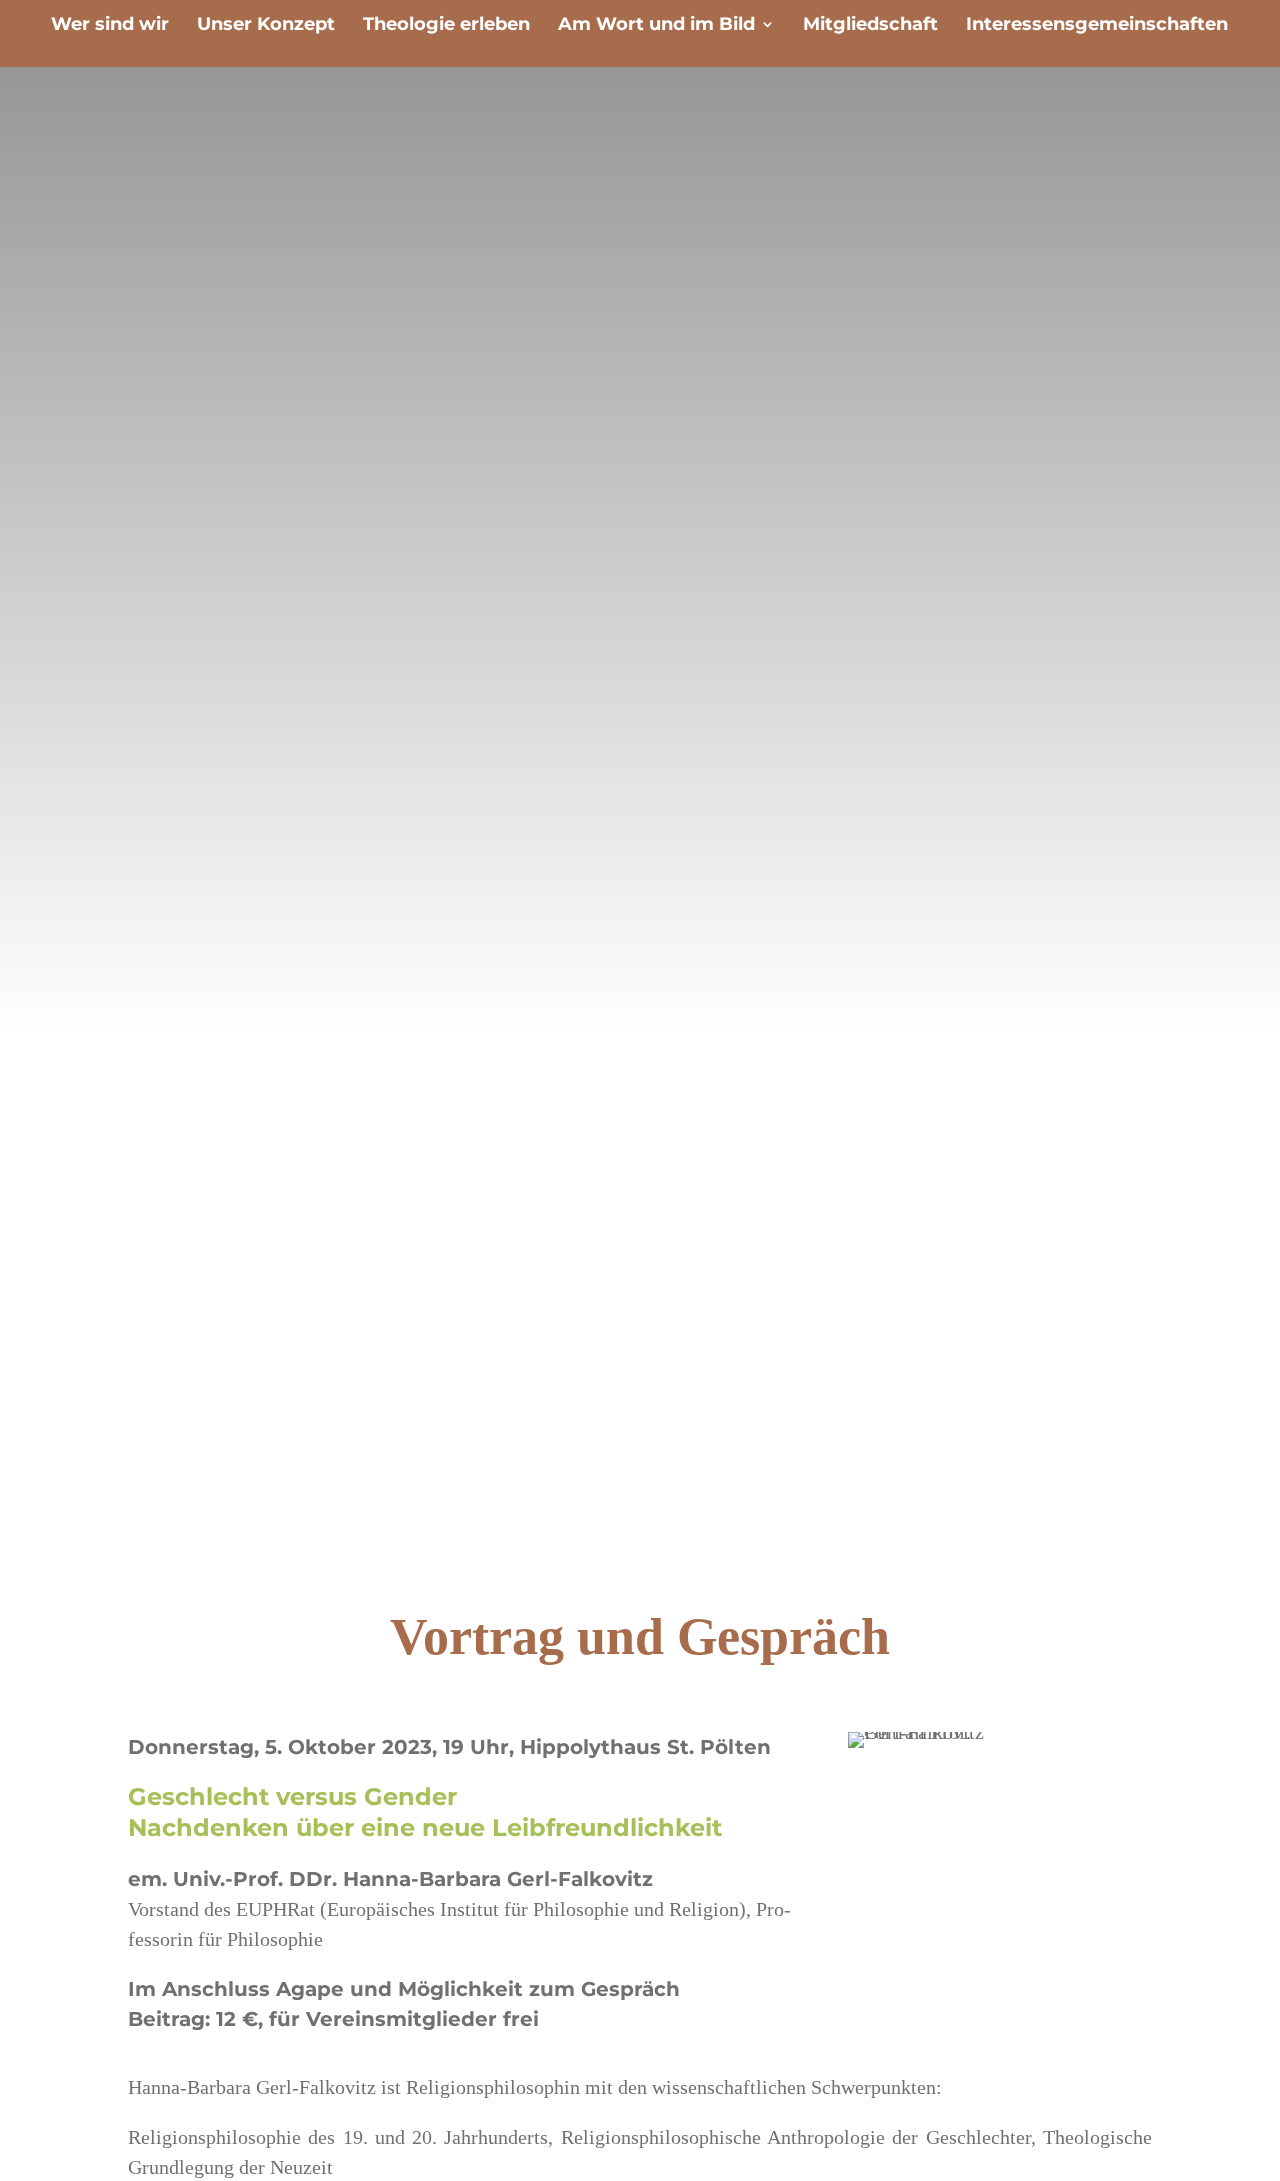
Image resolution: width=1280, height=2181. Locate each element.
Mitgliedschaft (870, 26)
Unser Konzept (266, 26)
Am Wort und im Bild (656, 26)
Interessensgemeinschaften (1097, 26)
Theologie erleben (446, 26)
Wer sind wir (110, 26)
